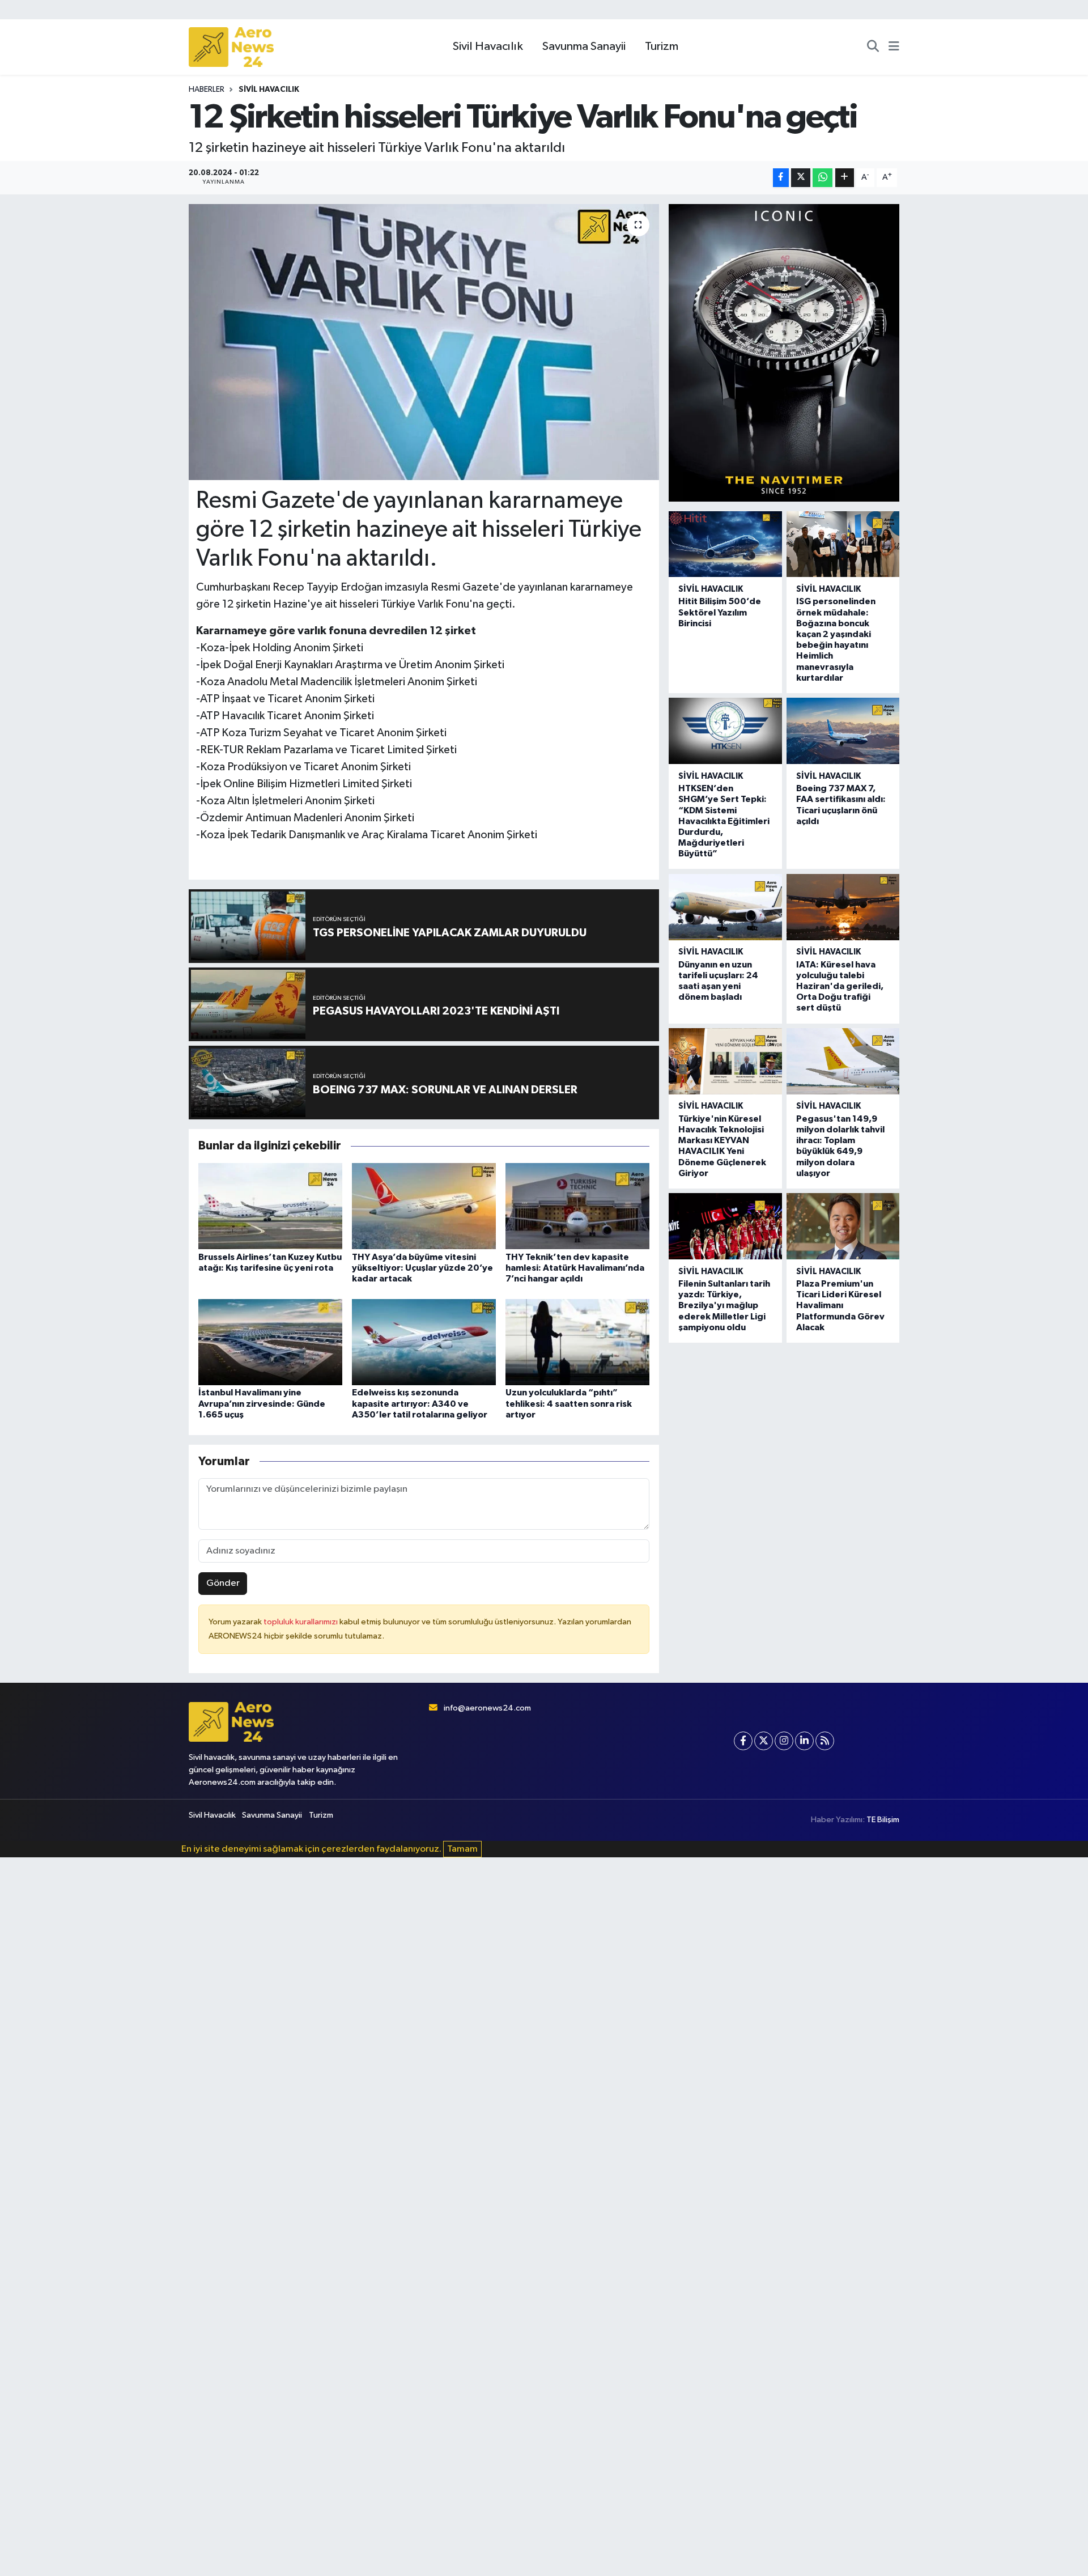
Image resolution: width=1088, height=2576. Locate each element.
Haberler (207, 90)
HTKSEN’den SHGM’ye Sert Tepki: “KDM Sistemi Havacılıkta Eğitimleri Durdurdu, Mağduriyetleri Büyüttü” (724, 821)
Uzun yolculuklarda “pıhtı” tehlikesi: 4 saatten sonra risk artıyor (569, 1403)
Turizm (662, 46)
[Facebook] (743, 1741)
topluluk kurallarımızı (301, 1622)
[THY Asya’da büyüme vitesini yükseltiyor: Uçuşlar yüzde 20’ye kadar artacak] (424, 1206)
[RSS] (825, 1741)
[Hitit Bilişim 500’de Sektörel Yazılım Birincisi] (725, 544)
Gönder (223, 1583)
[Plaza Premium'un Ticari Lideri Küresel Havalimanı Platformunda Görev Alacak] (843, 1226)
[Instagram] (784, 1741)
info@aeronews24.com (487, 1708)
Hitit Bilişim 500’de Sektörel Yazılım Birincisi (720, 612)
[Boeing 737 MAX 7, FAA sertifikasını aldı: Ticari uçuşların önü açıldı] (843, 731)
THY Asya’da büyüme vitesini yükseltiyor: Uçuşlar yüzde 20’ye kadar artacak (422, 1268)
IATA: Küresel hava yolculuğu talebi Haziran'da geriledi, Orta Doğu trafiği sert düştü (840, 986)
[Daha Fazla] (845, 178)
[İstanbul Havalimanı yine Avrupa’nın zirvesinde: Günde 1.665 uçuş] (270, 1342)
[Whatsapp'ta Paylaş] (823, 178)
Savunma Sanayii (584, 46)
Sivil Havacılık (488, 46)
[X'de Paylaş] (801, 178)
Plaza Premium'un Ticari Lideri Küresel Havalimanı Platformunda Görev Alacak (840, 1306)
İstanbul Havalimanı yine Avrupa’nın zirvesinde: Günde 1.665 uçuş (262, 1403)
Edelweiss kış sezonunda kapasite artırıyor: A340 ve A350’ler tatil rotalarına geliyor (420, 1403)
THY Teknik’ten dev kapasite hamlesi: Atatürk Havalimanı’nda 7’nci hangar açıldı (575, 1268)
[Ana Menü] (894, 47)
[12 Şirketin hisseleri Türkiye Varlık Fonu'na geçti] (424, 342)
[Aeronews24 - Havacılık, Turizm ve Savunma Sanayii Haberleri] (231, 47)
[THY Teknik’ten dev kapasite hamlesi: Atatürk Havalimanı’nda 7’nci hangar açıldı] (577, 1206)
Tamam (462, 1849)
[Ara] (873, 47)
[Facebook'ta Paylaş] (781, 178)
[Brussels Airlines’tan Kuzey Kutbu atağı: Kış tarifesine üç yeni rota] (270, 1206)
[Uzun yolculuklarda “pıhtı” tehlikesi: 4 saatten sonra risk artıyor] (577, 1342)
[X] (764, 1741)
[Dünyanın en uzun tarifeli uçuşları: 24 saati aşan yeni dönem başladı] (725, 907)
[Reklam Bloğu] (784, 352)
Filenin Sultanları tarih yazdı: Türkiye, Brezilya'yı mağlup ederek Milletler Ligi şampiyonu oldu (724, 1306)
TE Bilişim (883, 1820)
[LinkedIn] (804, 1741)
